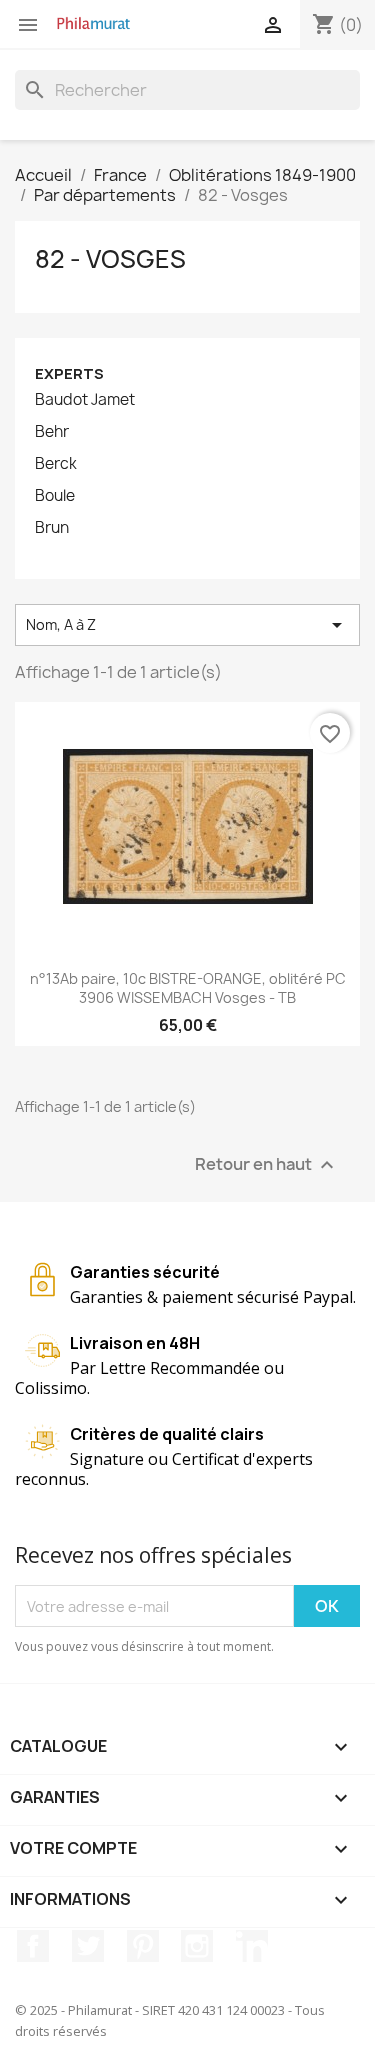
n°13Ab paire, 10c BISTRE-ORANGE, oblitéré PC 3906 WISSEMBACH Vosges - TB (188, 988)
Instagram (197, 1946)
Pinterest (143, 1946)
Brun (52, 528)
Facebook (33, 1946)
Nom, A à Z (187, 625)
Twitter (88, 1946)
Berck (56, 464)
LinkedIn (252, 1946)
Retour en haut (267, 1165)
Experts (69, 373)
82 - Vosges (110, 259)
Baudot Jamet (85, 400)
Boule (55, 496)
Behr (52, 432)
